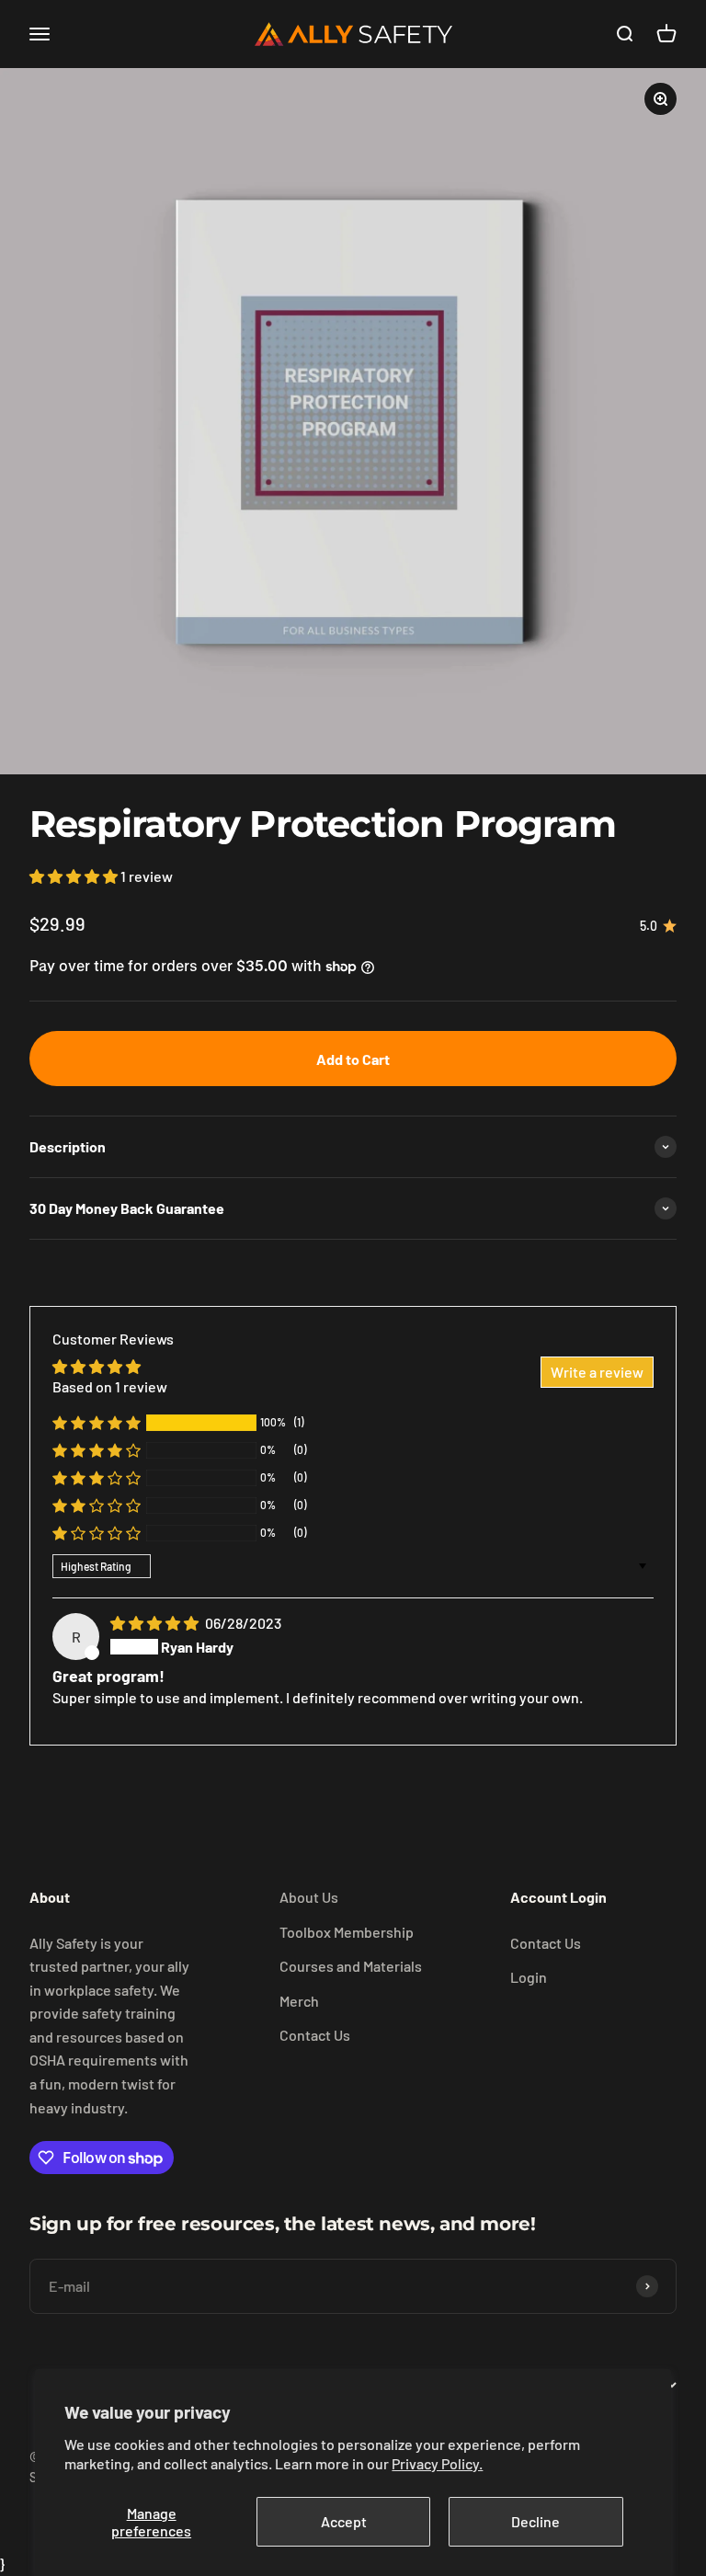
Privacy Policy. (437, 2463)
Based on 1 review (110, 1386)
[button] (75, 876)
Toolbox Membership (347, 1932)
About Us (309, 1897)
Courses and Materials (351, 1966)
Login (529, 1977)
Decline (535, 2521)
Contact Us (315, 2035)
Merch (299, 2001)
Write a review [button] (597, 1372)
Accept (344, 2521)
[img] (156, 1623)
